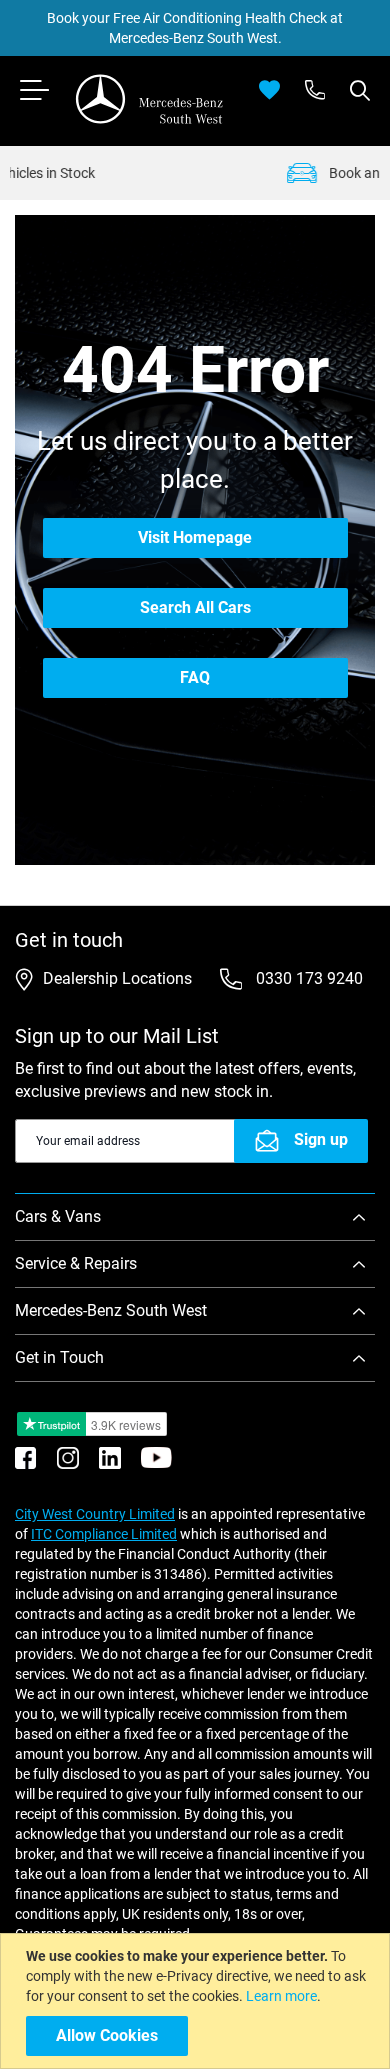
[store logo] (150, 99)
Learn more (281, 1996)
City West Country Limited (95, 1514)
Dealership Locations (117, 978)
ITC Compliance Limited (104, 1534)
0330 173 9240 (307, 978)
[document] (197, 2001)
